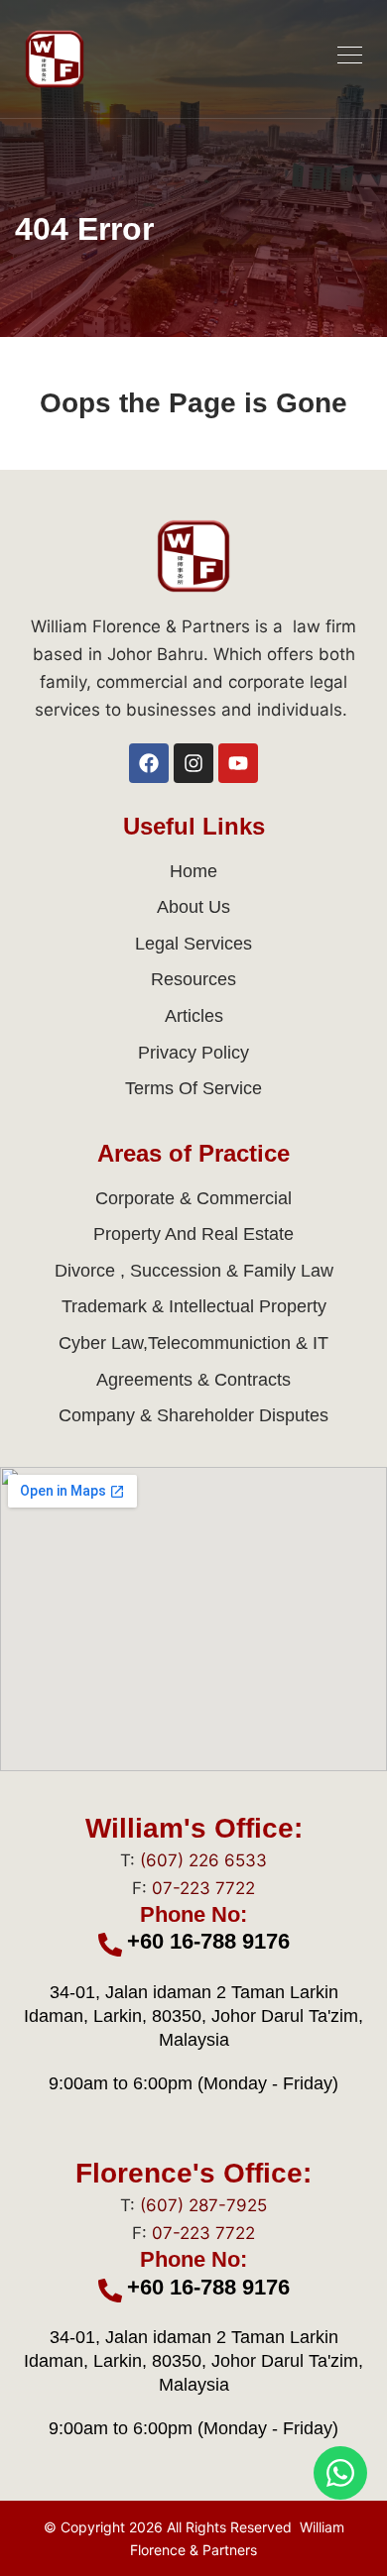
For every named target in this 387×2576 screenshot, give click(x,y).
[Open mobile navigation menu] (350, 55)
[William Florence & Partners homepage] (55, 59)
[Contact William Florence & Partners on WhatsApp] (340, 2473)
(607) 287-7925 (203, 2205)
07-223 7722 (203, 1888)
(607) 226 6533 (203, 1860)
